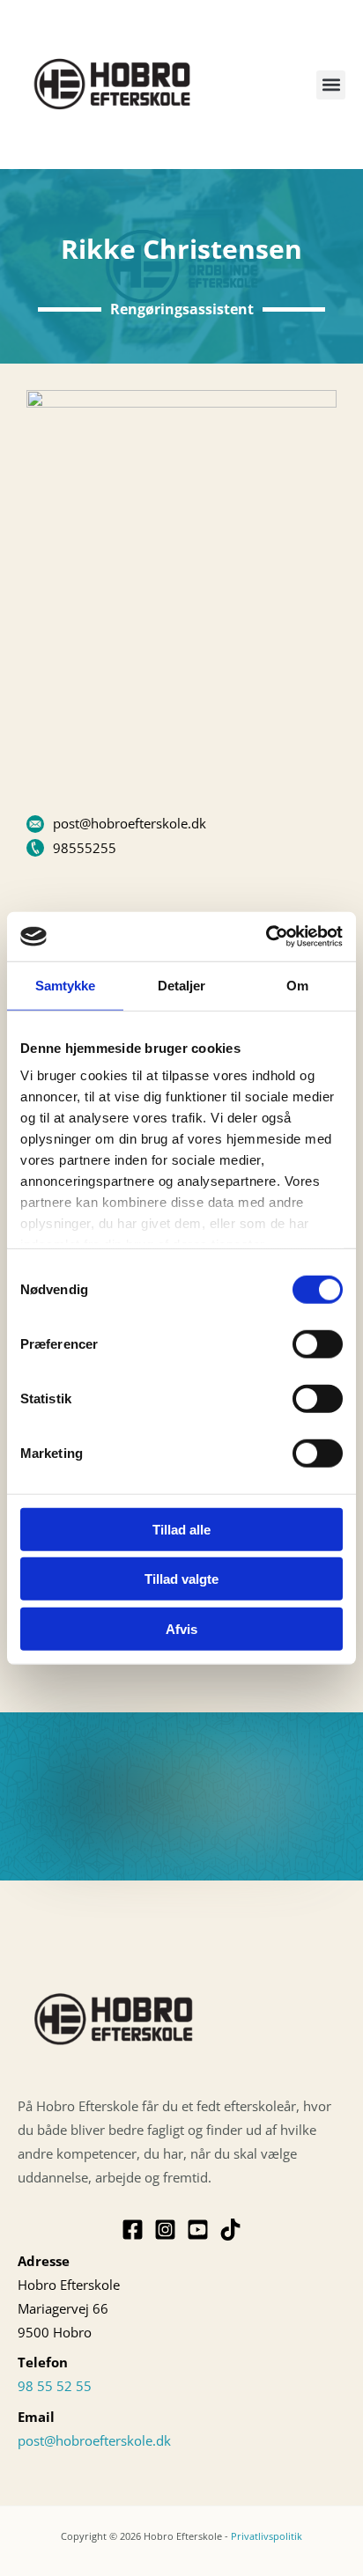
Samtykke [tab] (66, 985)
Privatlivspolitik (267, 2536)
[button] (331, 85)
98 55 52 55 (55, 2386)
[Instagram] (165, 2230)
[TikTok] (230, 2230)
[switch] (318, 1343)
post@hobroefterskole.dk (94, 2440)
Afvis (181, 1628)
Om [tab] (297, 985)
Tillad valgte (181, 1579)
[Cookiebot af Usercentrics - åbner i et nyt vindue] (266, 937)
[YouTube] (198, 2230)
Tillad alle (181, 1529)
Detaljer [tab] (182, 985)
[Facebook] (133, 2230)
